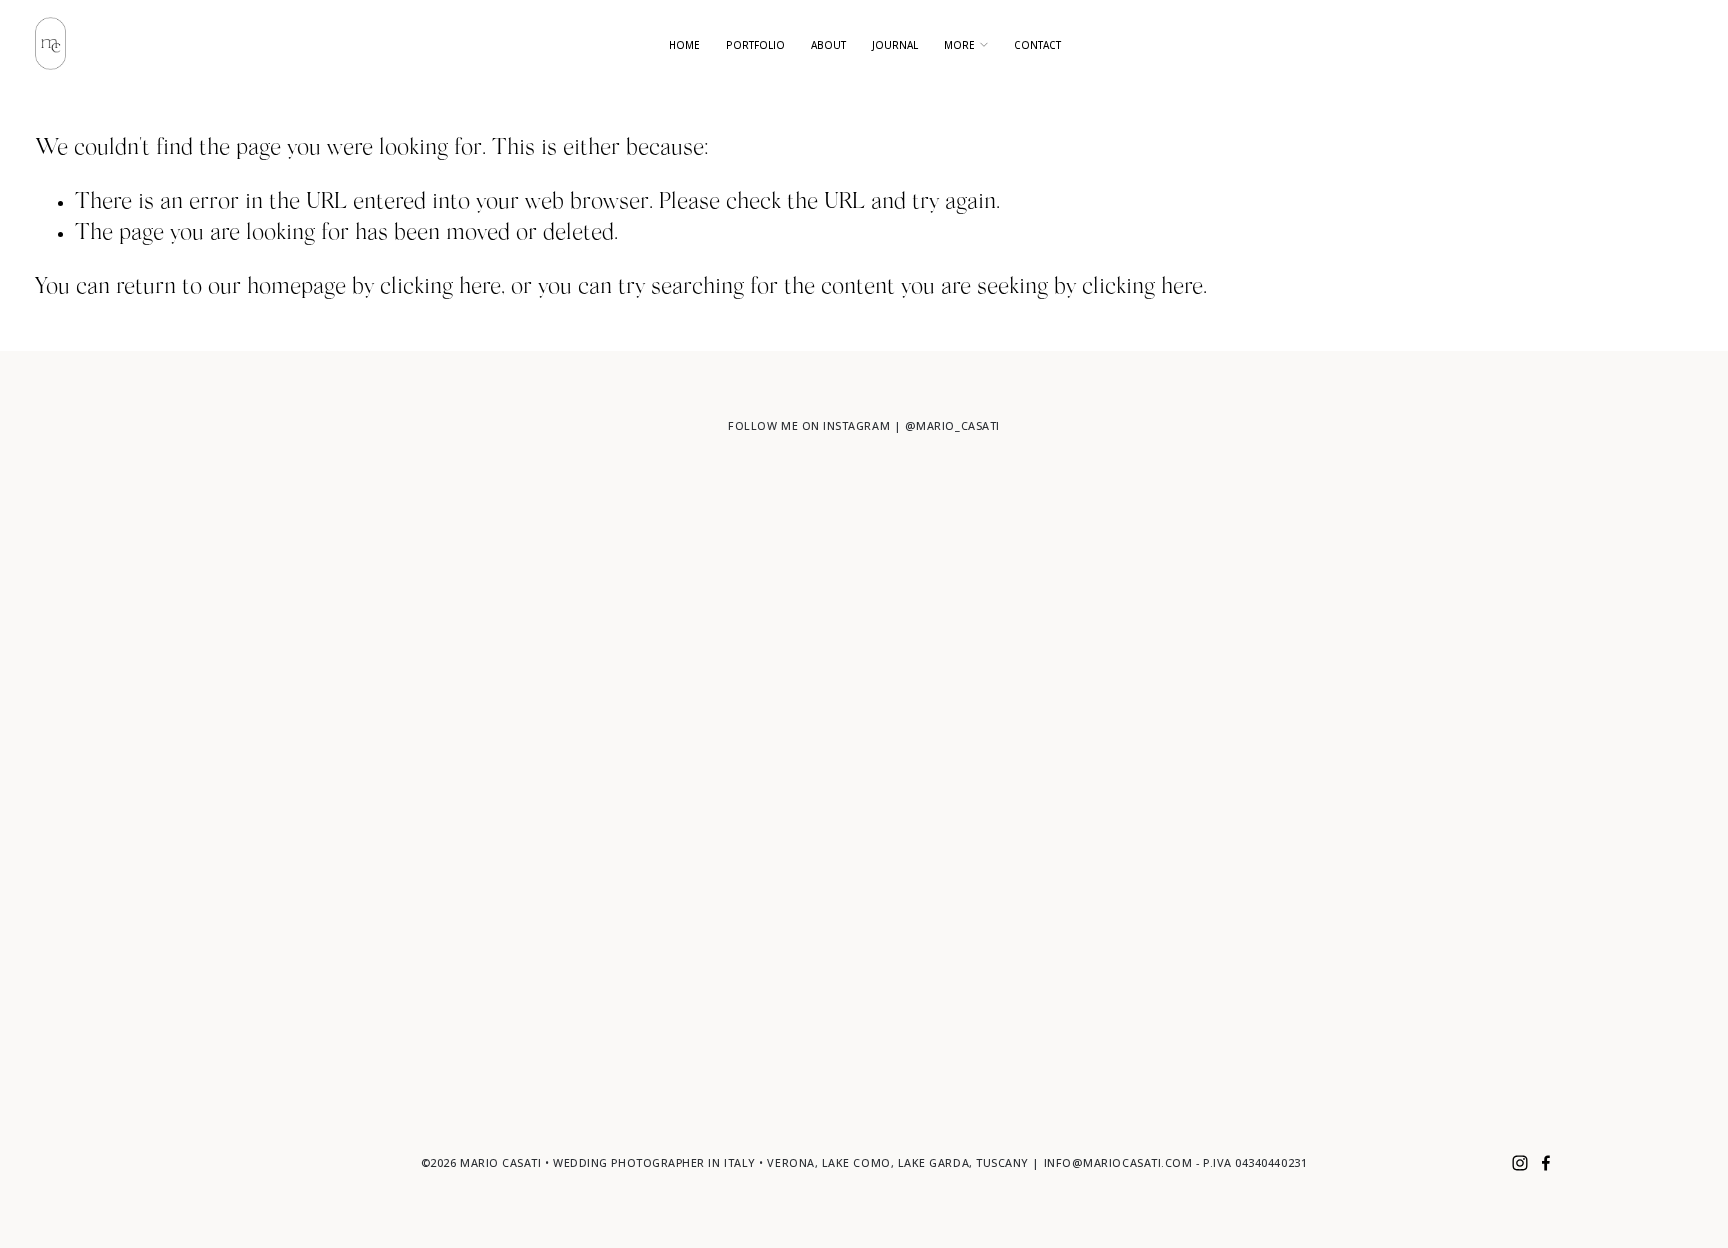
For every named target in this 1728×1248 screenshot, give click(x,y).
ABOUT (828, 45)
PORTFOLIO (755, 45)
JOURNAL (895, 45)
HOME (684, 45)
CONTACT (1037, 45)
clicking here (440, 288)
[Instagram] (1520, 1163)
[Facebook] (1546, 1163)
